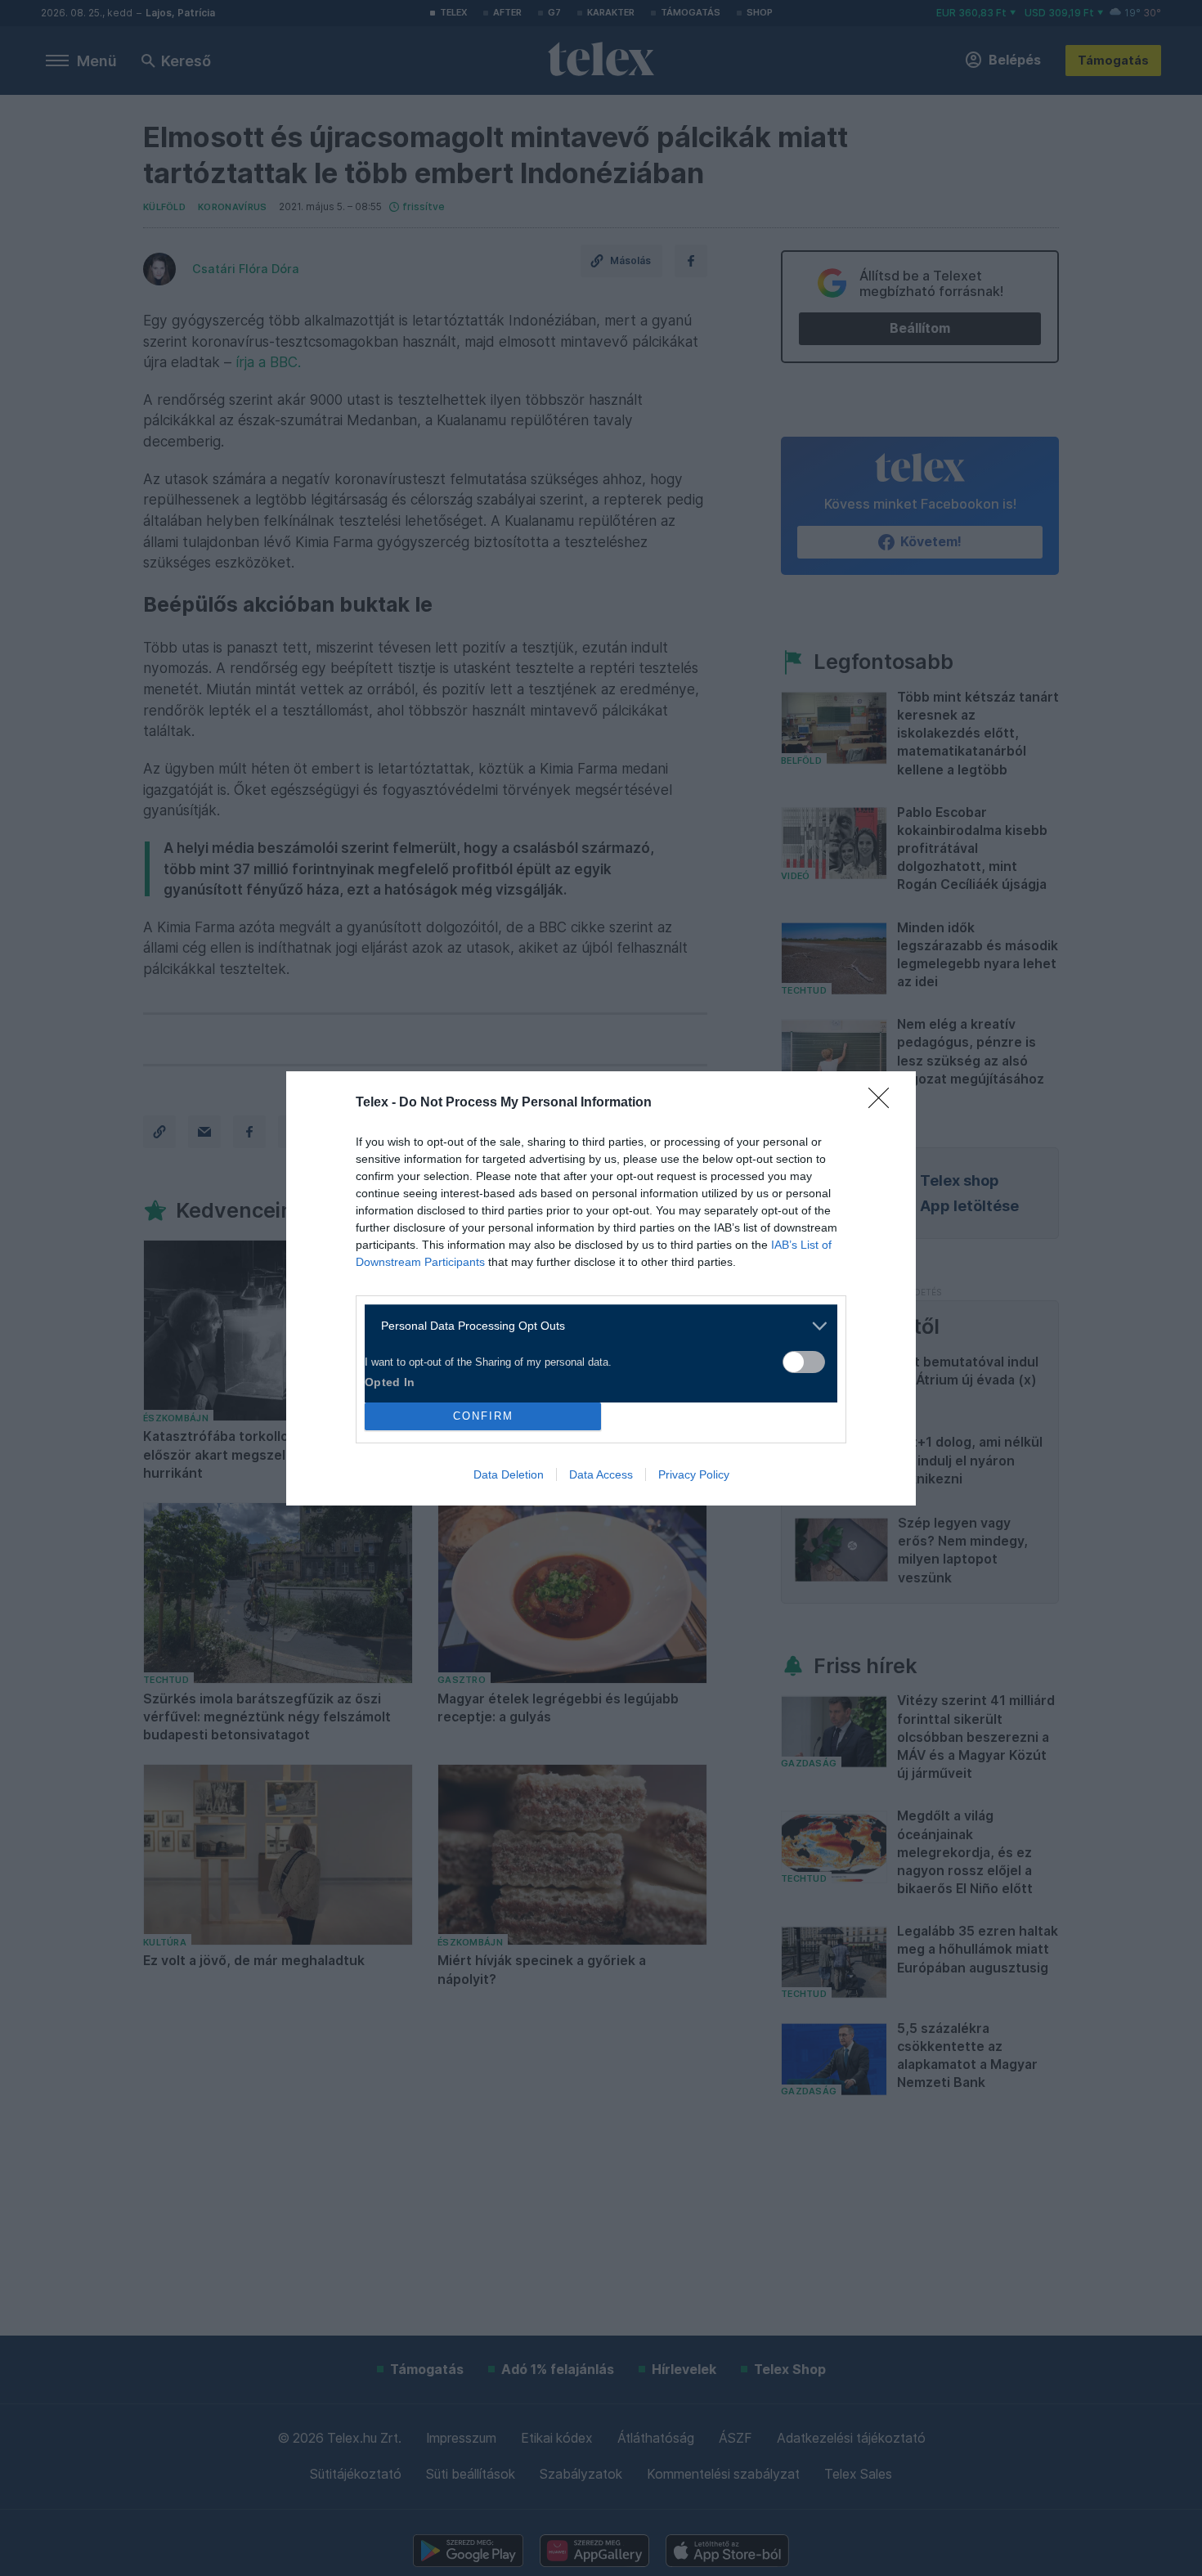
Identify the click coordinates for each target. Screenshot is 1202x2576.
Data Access (601, 1474)
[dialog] (601, 1288)
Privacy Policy (694, 1474)
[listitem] (595, 1326)
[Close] (884, 1103)
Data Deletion (509, 1474)
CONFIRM (483, 1416)
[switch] (804, 1362)
